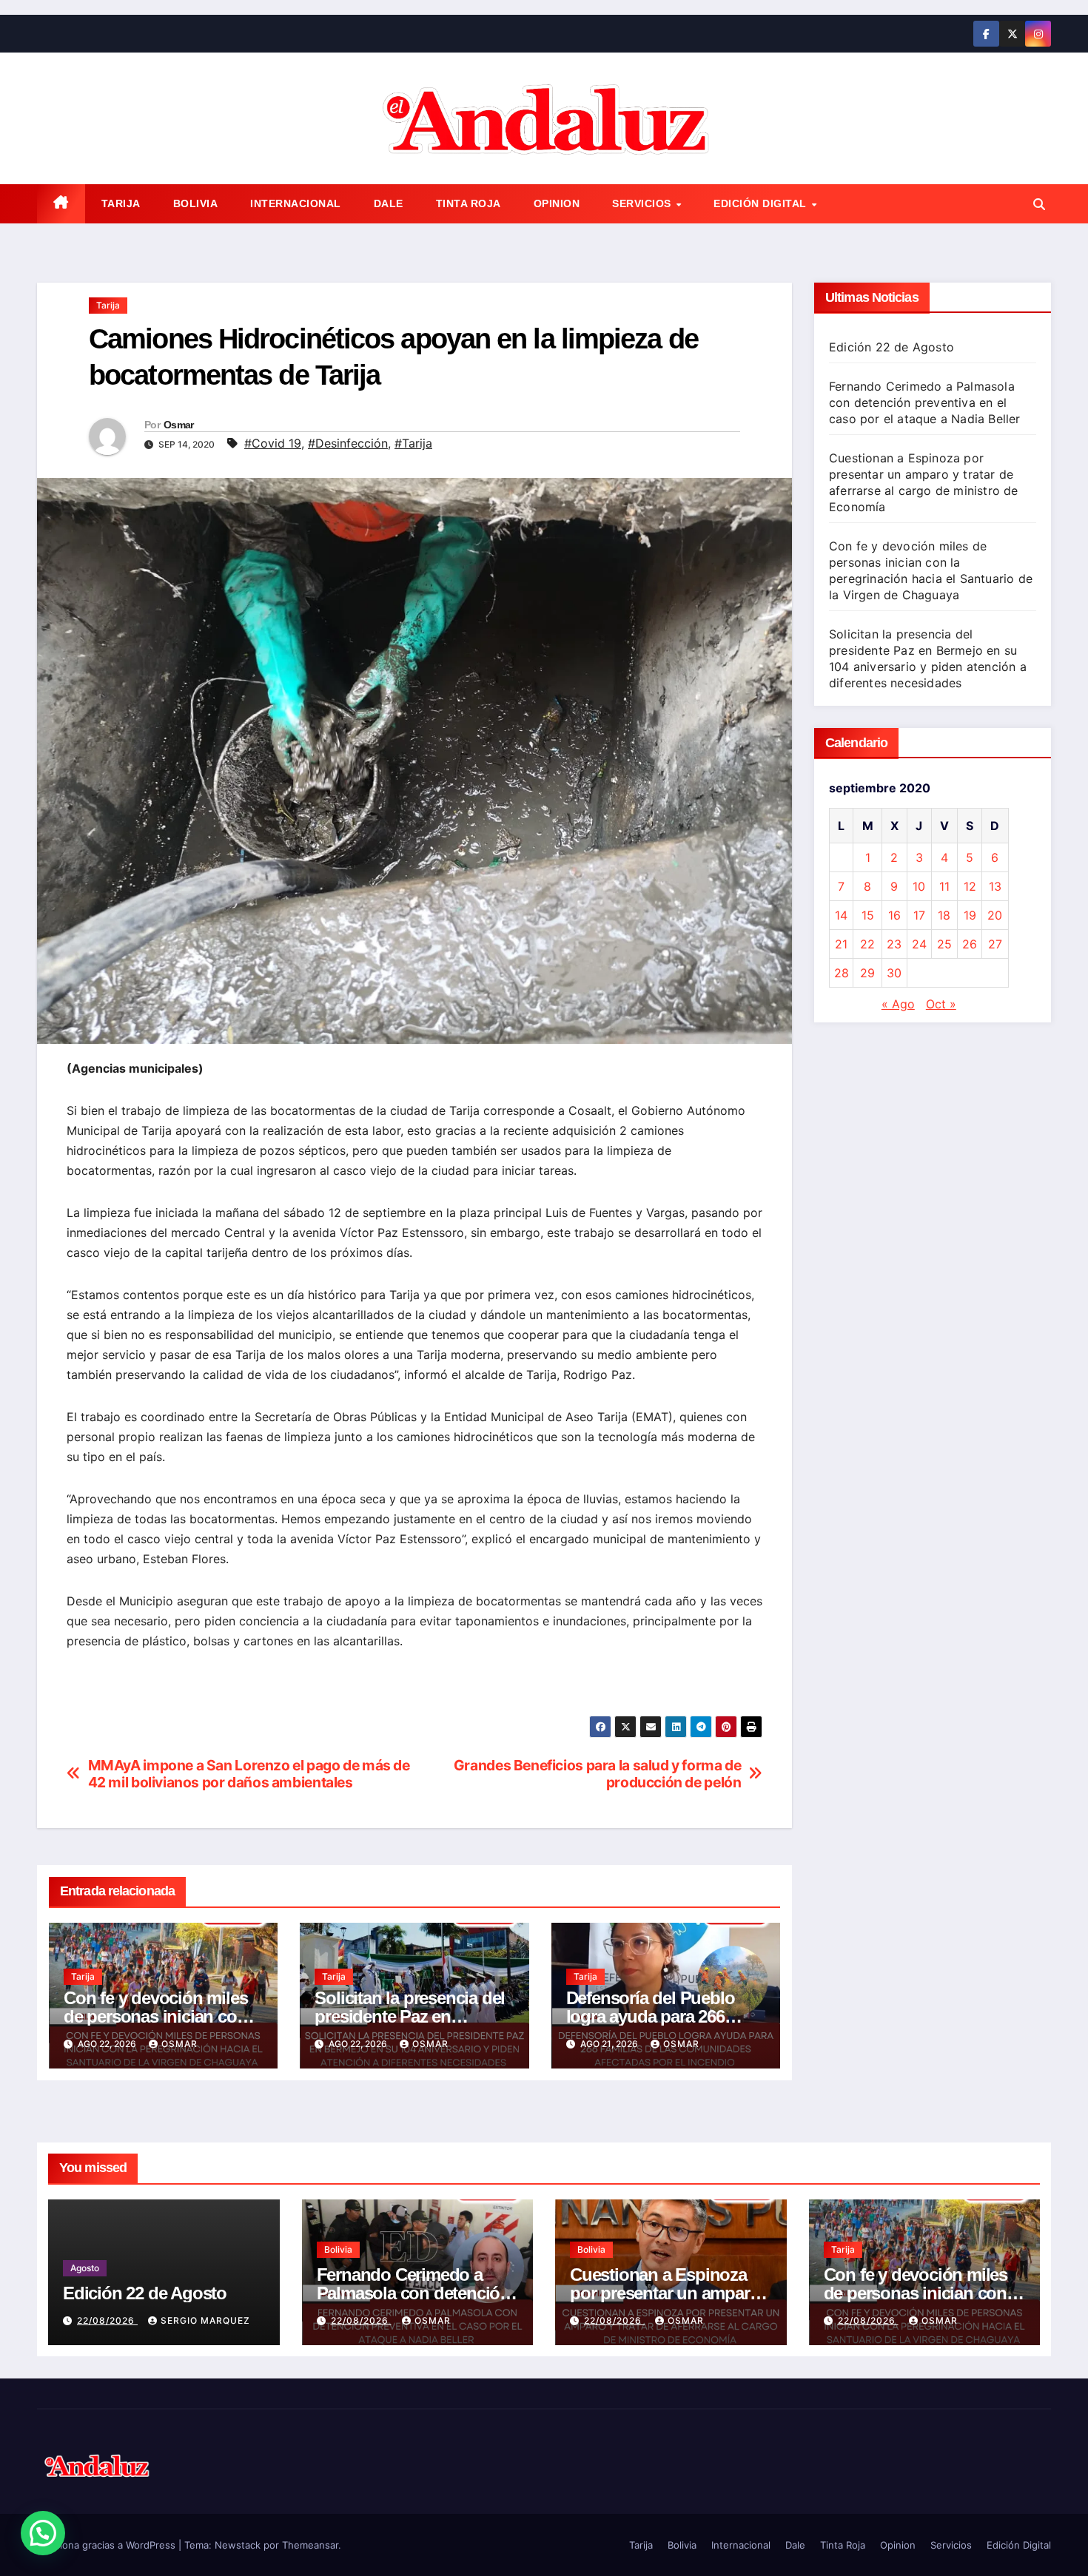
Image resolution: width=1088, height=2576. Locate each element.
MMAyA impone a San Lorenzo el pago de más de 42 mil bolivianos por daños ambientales (249, 1774)
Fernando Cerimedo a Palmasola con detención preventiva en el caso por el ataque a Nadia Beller (925, 402)
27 (995, 944)
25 (944, 944)
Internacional (296, 203)
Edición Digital (762, 203)
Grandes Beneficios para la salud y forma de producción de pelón (598, 1774)
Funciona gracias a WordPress (108, 2545)
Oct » (941, 1004)
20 (995, 915)
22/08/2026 (107, 2320)
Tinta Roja (469, 203)
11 (944, 886)
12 (970, 886)
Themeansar (310, 2545)
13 (995, 886)
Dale (389, 203)
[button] (1039, 204)
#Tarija (413, 443)
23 (894, 944)
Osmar (179, 425)
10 (919, 886)
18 (944, 915)
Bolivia (196, 203)
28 (842, 973)
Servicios (643, 203)
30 (894, 973)
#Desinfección (348, 443)
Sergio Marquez (205, 2320)
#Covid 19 (273, 443)
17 (919, 915)
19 (970, 915)
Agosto (85, 2268)
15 (868, 915)
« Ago (898, 1004)
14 (841, 915)
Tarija (121, 203)
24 (919, 944)
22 (867, 944)
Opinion (557, 203)
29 (867, 973)
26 (970, 944)
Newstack (238, 2545)
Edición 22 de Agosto (891, 347)
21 (841, 944)
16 (894, 915)
